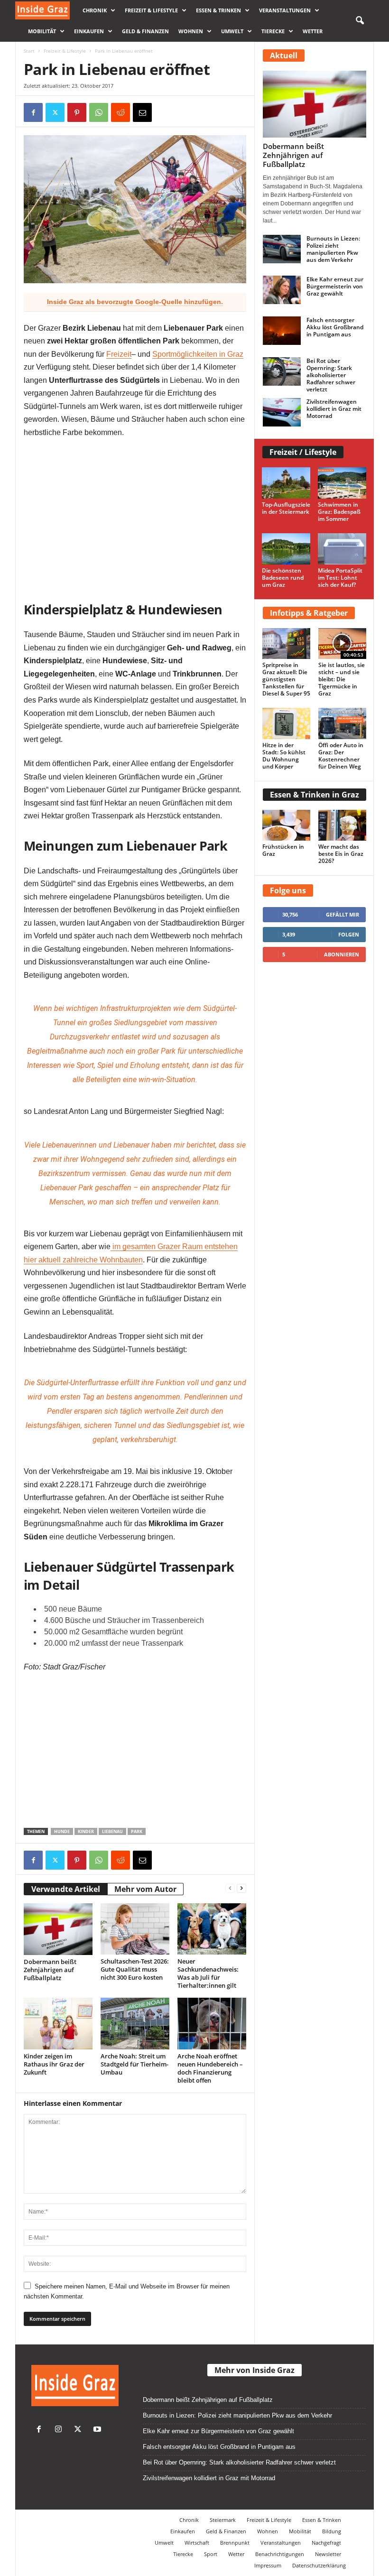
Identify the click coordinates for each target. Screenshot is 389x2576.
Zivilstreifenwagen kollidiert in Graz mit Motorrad (334, 409)
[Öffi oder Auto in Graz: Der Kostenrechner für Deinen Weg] (343, 723)
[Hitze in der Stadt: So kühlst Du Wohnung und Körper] (287, 723)
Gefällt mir (343, 914)
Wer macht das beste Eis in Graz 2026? (341, 854)
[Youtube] (98, 2430)
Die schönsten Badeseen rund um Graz (283, 578)
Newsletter (328, 2554)
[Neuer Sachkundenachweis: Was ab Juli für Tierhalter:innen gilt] (212, 1929)
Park (137, 1831)
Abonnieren (342, 954)
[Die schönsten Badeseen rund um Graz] (286, 549)
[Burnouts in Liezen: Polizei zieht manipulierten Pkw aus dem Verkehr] (282, 249)
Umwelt (232, 31)
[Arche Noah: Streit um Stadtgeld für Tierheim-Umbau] (135, 2024)
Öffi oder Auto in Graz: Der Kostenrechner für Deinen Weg (341, 756)
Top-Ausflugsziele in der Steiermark (286, 508)
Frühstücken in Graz (283, 850)
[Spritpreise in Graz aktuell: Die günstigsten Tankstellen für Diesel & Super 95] (287, 644)
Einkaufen (89, 31)
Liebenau (112, 1831)
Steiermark (223, 2520)
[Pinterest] (77, 112)
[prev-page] (230, 1888)
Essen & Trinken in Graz (315, 795)
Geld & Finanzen (145, 31)
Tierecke (273, 31)
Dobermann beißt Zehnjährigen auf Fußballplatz (50, 1970)
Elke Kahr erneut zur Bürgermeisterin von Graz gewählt (335, 286)
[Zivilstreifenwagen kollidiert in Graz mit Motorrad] (282, 412)
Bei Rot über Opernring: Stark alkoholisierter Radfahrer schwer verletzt (331, 375)
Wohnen (191, 31)
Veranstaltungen (285, 10)
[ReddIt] (120, 112)
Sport (211, 2554)
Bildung (332, 2531)
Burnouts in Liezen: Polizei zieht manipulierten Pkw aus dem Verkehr (333, 249)
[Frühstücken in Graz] (287, 825)
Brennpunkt (235, 2543)
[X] (55, 112)
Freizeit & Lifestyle (151, 10)
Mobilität (42, 31)
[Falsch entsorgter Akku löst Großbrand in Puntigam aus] (282, 331)
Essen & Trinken (218, 10)
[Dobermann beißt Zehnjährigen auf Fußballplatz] (58, 1929)
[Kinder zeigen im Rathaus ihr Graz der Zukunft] (58, 2023)
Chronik (95, 10)
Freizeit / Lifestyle (303, 452)
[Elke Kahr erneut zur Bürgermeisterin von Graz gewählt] (282, 290)
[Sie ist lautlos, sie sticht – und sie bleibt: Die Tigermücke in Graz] (343, 644)
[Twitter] (80, 2430)
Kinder (86, 1831)
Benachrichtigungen (280, 2554)
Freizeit (119, 354)
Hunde (62, 1831)
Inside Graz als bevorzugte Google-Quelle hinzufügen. (135, 302)
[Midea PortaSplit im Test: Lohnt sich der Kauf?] (342, 549)
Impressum (268, 2565)
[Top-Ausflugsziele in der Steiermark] (286, 483)
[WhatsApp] (99, 112)
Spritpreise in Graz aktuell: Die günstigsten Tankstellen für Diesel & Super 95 (286, 679)
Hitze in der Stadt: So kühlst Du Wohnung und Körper (284, 756)
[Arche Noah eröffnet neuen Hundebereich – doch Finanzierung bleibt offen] (212, 2023)
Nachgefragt (326, 2543)
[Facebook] (33, 112)
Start (29, 51)
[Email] (142, 112)
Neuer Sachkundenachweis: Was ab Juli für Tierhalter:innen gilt (208, 1973)
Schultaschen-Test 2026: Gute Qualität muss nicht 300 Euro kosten (135, 1969)
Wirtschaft (197, 2543)
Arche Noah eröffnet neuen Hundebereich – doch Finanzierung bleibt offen (210, 2068)
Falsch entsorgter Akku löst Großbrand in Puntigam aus (335, 327)
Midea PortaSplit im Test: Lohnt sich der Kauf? (340, 578)
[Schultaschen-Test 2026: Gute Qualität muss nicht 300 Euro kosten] (135, 1929)
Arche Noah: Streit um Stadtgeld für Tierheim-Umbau (134, 2064)
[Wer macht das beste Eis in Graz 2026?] (343, 825)
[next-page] (241, 1888)
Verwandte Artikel (66, 1889)
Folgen (349, 934)
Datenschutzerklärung (319, 2565)
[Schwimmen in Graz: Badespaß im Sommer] (342, 483)
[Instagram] (60, 2430)
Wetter (313, 31)
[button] (360, 21)
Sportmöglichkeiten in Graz (198, 354)
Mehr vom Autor (145, 1889)
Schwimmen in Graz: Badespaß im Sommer (339, 512)
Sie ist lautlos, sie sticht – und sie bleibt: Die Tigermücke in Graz (342, 679)
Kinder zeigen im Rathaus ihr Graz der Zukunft (54, 2064)
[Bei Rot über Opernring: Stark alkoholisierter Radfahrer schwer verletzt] (282, 371)
